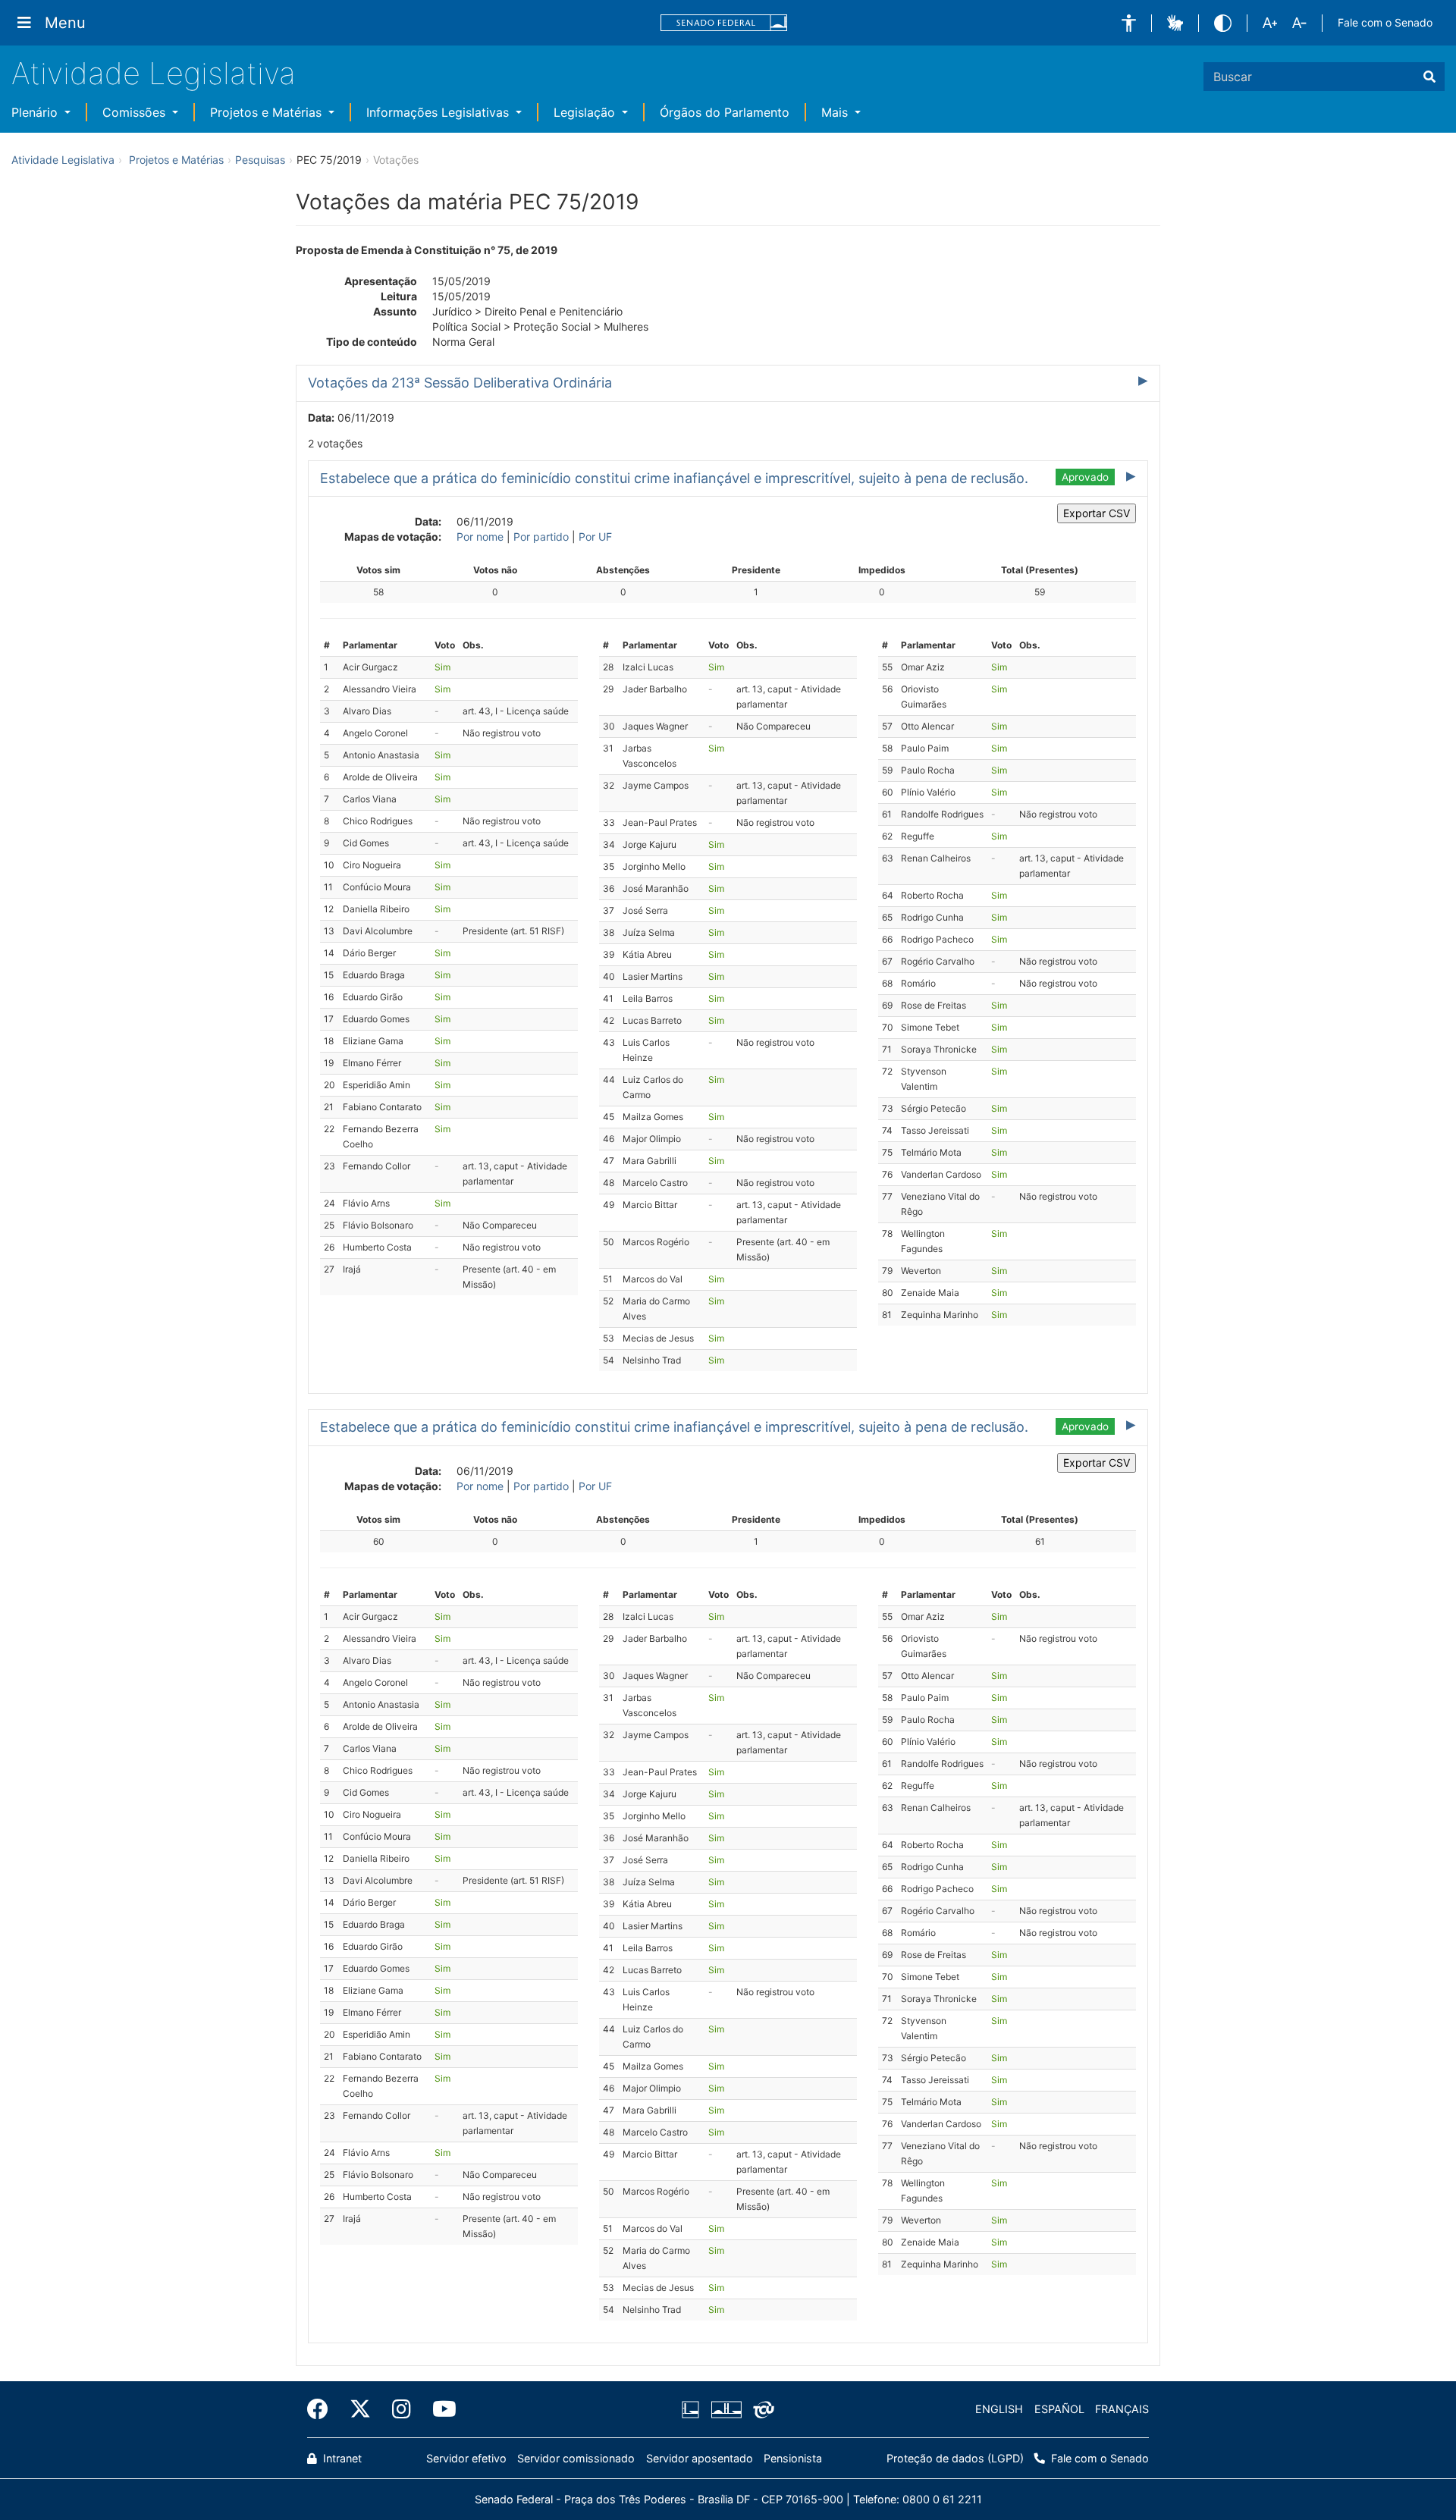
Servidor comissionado (576, 2458)
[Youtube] (439, 2409)
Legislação (586, 112)
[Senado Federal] (724, 23)
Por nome (480, 537)
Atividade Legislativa (154, 73)
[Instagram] (402, 2409)
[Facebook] (323, 2409)
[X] (360, 2409)
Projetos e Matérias (268, 112)
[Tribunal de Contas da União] (761, 2409)
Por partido (541, 537)
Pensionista (793, 2458)
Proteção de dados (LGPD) (955, 2458)
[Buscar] (1429, 77)
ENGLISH (999, 2409)
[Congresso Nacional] (726, 2409)
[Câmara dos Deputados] (693, 2409)
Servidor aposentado (700, 2458)
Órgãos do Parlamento (725, 112)
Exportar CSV (1097, 513)
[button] (1129, 23)
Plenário (36, 112)
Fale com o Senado (1385, 22)
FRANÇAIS (1122, 2409)
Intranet (341, 2458)
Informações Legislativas (439, 112)
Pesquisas (260, 160)
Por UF (595, 537)
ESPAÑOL (1059, 2409)
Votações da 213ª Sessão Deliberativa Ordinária (460, 383)
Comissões (136, 112)
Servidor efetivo (466, 2458)
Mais (836, 112)
